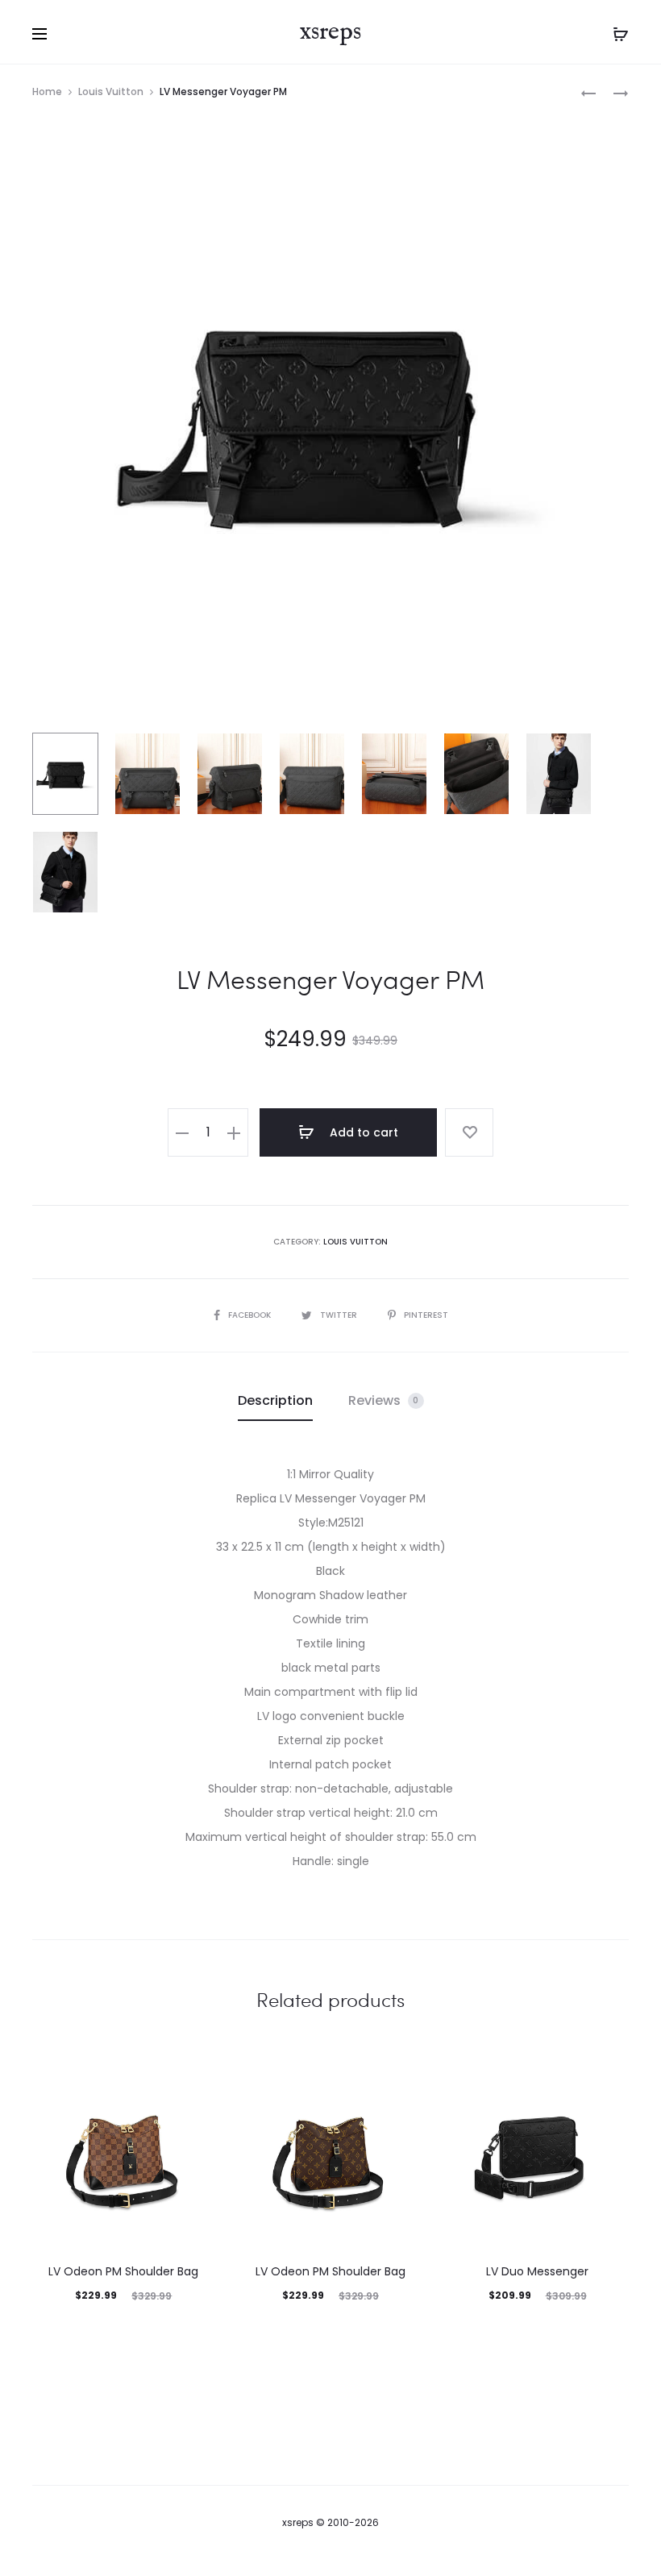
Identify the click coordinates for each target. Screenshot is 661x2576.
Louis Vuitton (111, 91)
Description (275, 1400)
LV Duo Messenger (537, 2271)
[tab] (275, 1401)
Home (47, 91)
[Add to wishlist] (469, 1132)
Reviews (384, 1400)
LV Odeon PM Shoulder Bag (123, 2271)
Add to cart (362, 1132)
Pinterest (426, 1315)
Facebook (251, 1315)
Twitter (340, 1315)
